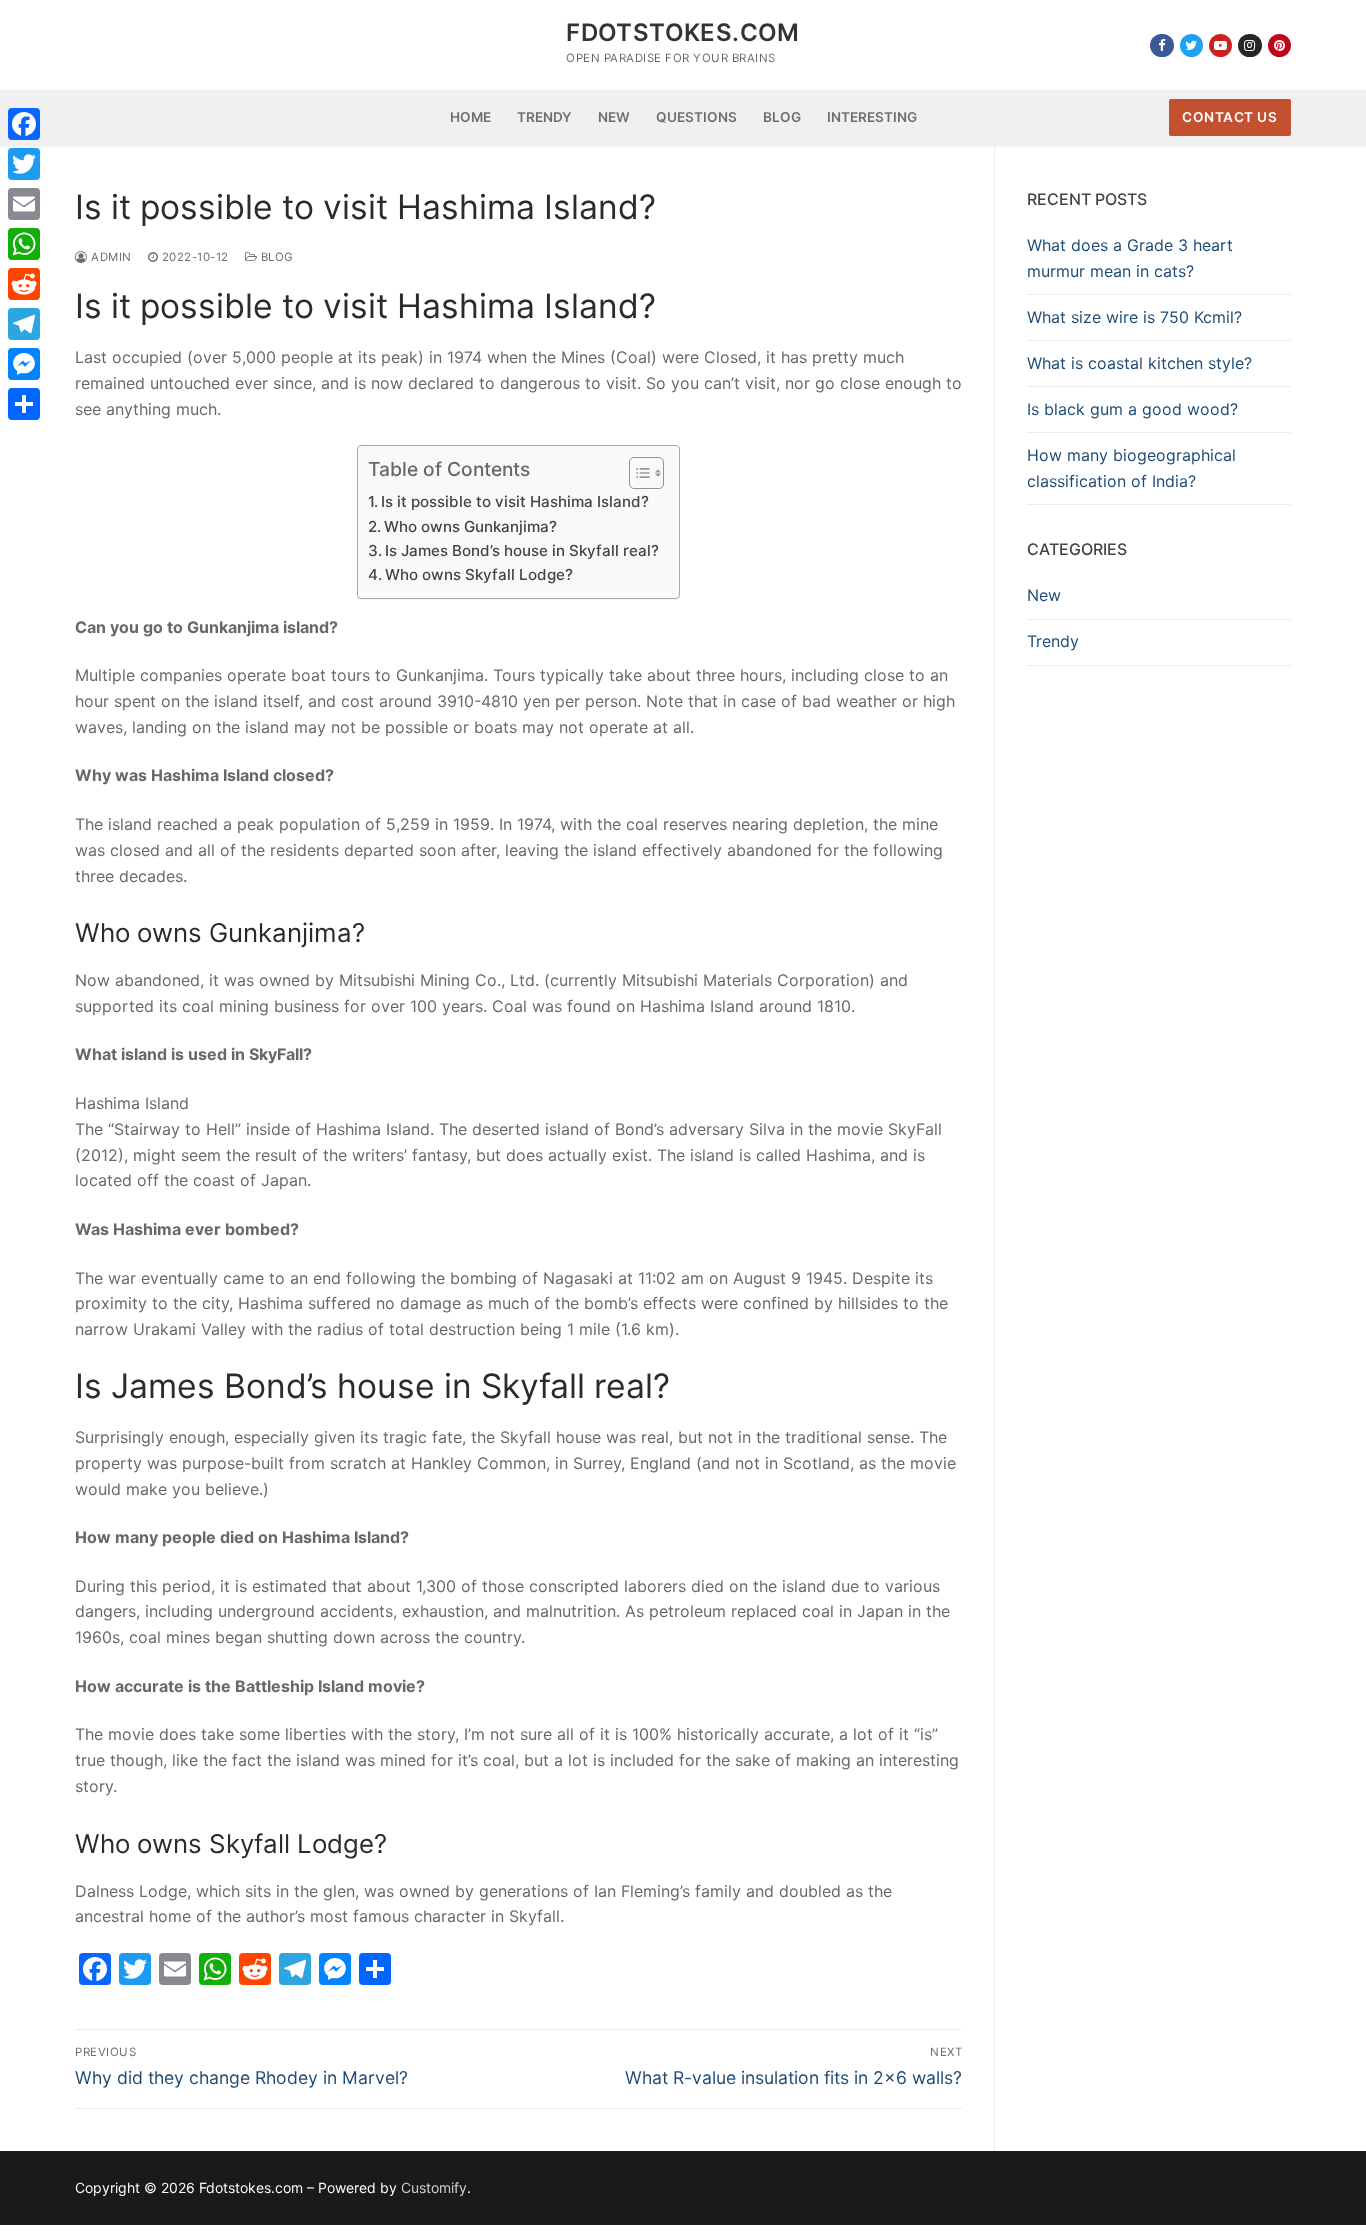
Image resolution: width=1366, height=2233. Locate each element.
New (1044, 595)
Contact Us (1229, 117)
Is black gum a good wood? (1132, 409)
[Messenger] (24, 364)
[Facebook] (1161, 45)
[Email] (24, 204)
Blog (275, 257)
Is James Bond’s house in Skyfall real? (522, 550)
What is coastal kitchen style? (1139, 363)
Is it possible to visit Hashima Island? (515, 501)
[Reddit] (24, 284)
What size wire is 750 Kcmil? (1134, 317)
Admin (110, 257)
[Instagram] (1249, 45)
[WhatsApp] (24, 244)
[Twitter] (1191, 45)
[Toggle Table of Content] (636, 473)
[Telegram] (24, 324)
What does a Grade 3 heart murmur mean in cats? (1130, 258)
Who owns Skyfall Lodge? (479, 574)
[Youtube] (1220, 45)
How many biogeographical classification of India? (1131, 468)
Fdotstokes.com (683, 32)
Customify (434, 2187)
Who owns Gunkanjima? (470, 526)
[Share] (24, 404)
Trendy (1053, 641)
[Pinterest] (1279, 45)
